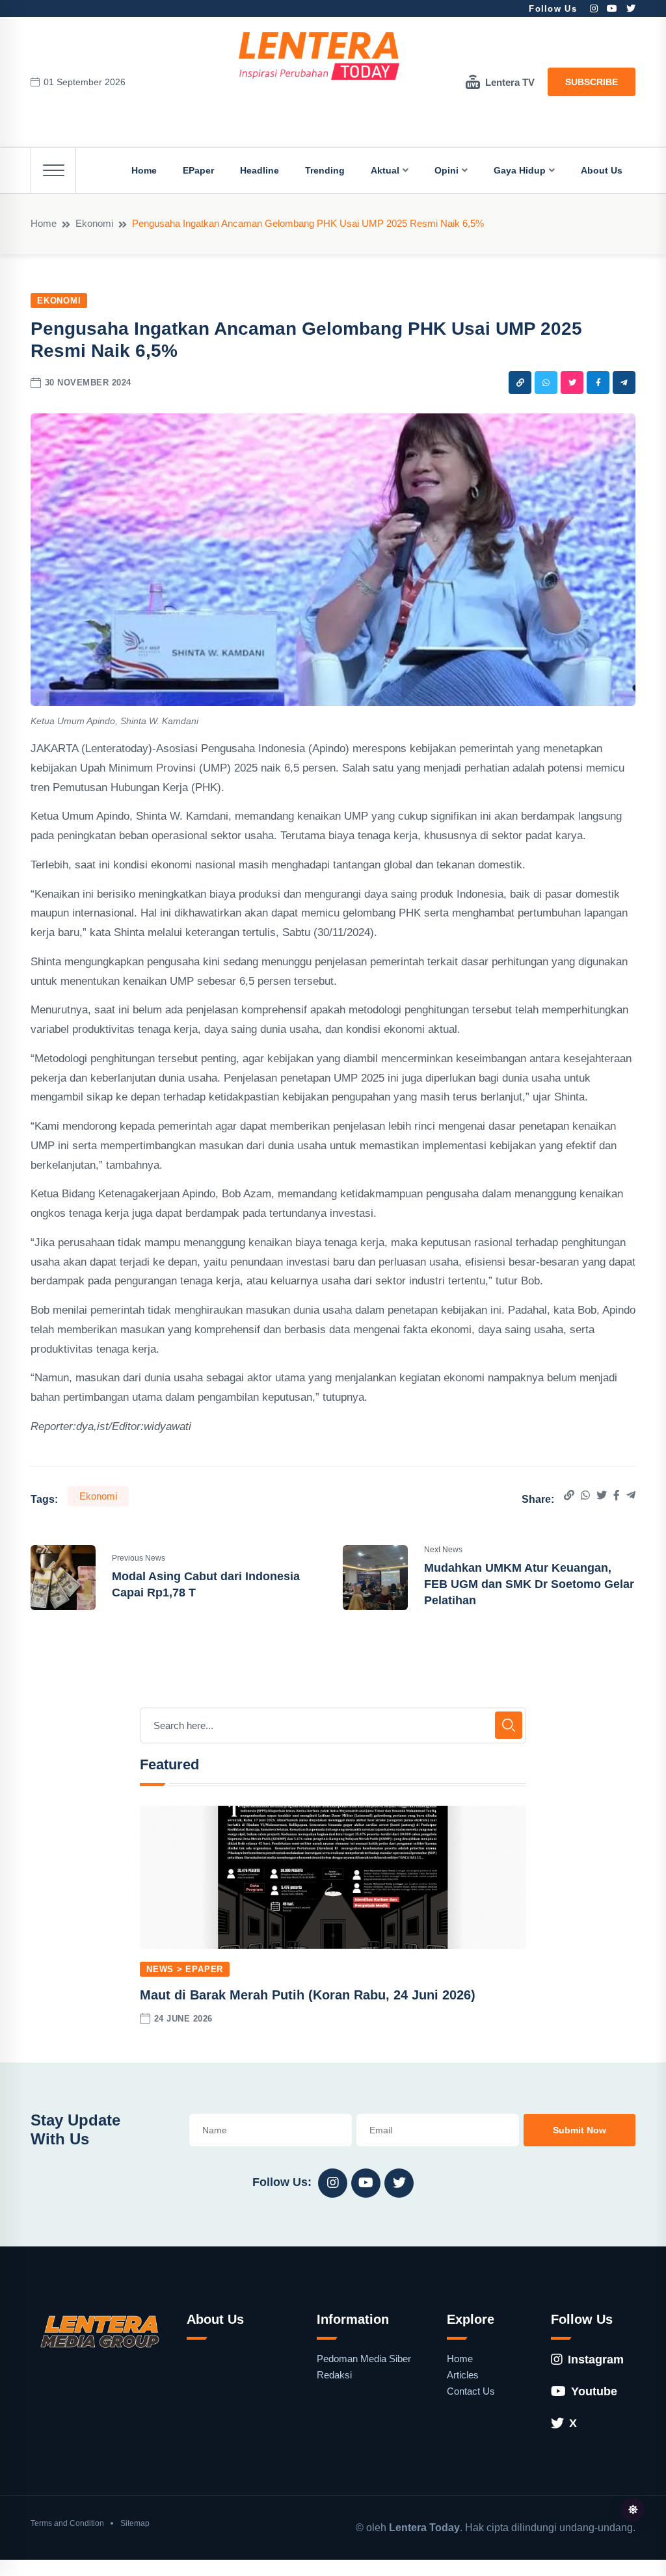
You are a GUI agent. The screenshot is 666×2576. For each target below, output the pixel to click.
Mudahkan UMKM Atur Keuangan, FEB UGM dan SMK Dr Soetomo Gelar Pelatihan (529, 1584)
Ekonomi (94, 223)
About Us (602, 170)
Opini (446, 170)
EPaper (198, 170)
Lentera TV (510, 82)
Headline (260, 170)
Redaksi (334, 2375)
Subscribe (592, 82)
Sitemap (135, 2523)
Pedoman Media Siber (364, 2359)
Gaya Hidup (520, 170)
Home (144, 170)
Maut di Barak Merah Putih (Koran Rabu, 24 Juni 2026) (308, 1995)
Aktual (385, 170)
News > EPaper (185, 1969)
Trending (325, 170)
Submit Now (579, 2130)
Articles (463, 2375)
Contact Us (471, 2391)
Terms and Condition (67, 2523)
